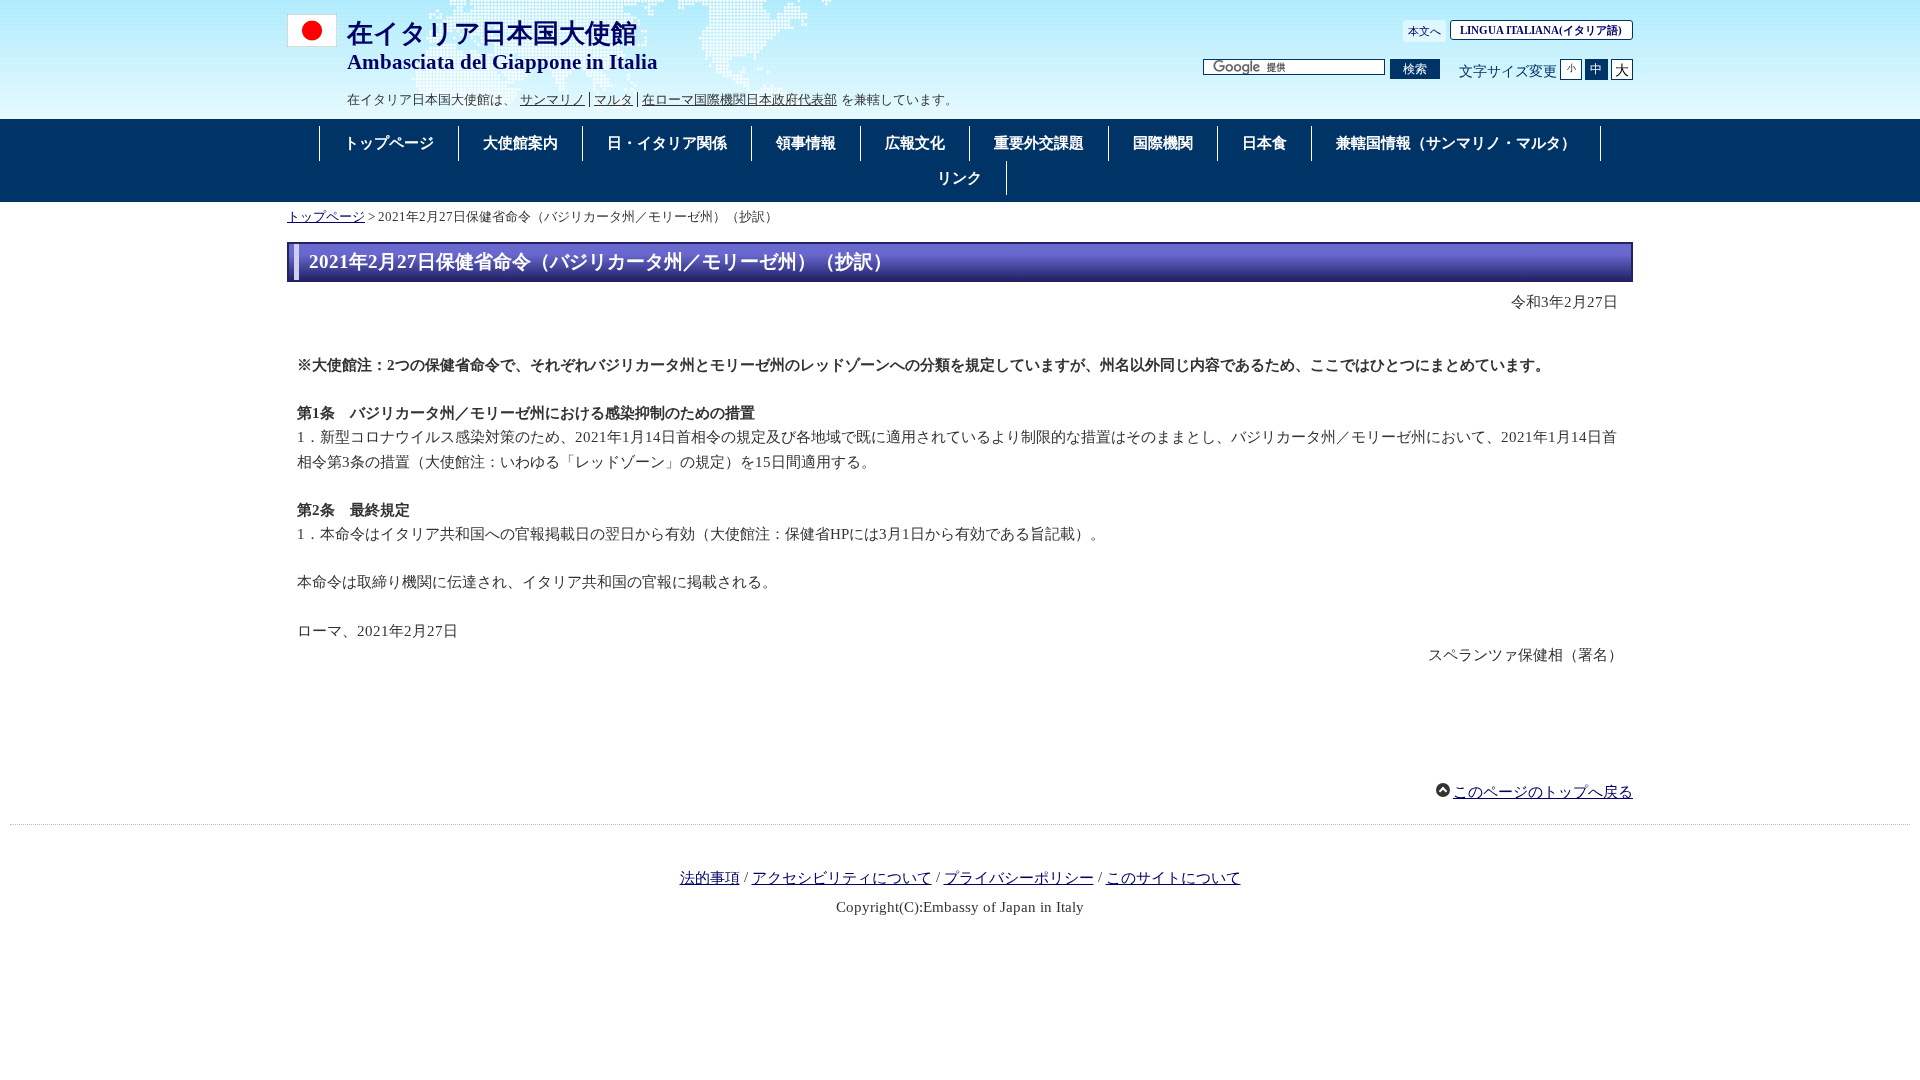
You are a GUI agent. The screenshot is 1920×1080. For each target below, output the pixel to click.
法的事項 (710, 878)
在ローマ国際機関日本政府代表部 (739, 99)
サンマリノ (552, 99)
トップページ (326, 217)
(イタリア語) (1546, 30)
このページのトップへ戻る (1543, 792)
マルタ (613, 99)
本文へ (1424, 31)
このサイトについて (1173, 878)
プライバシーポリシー (1019, 878)
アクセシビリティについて (842, 878)
